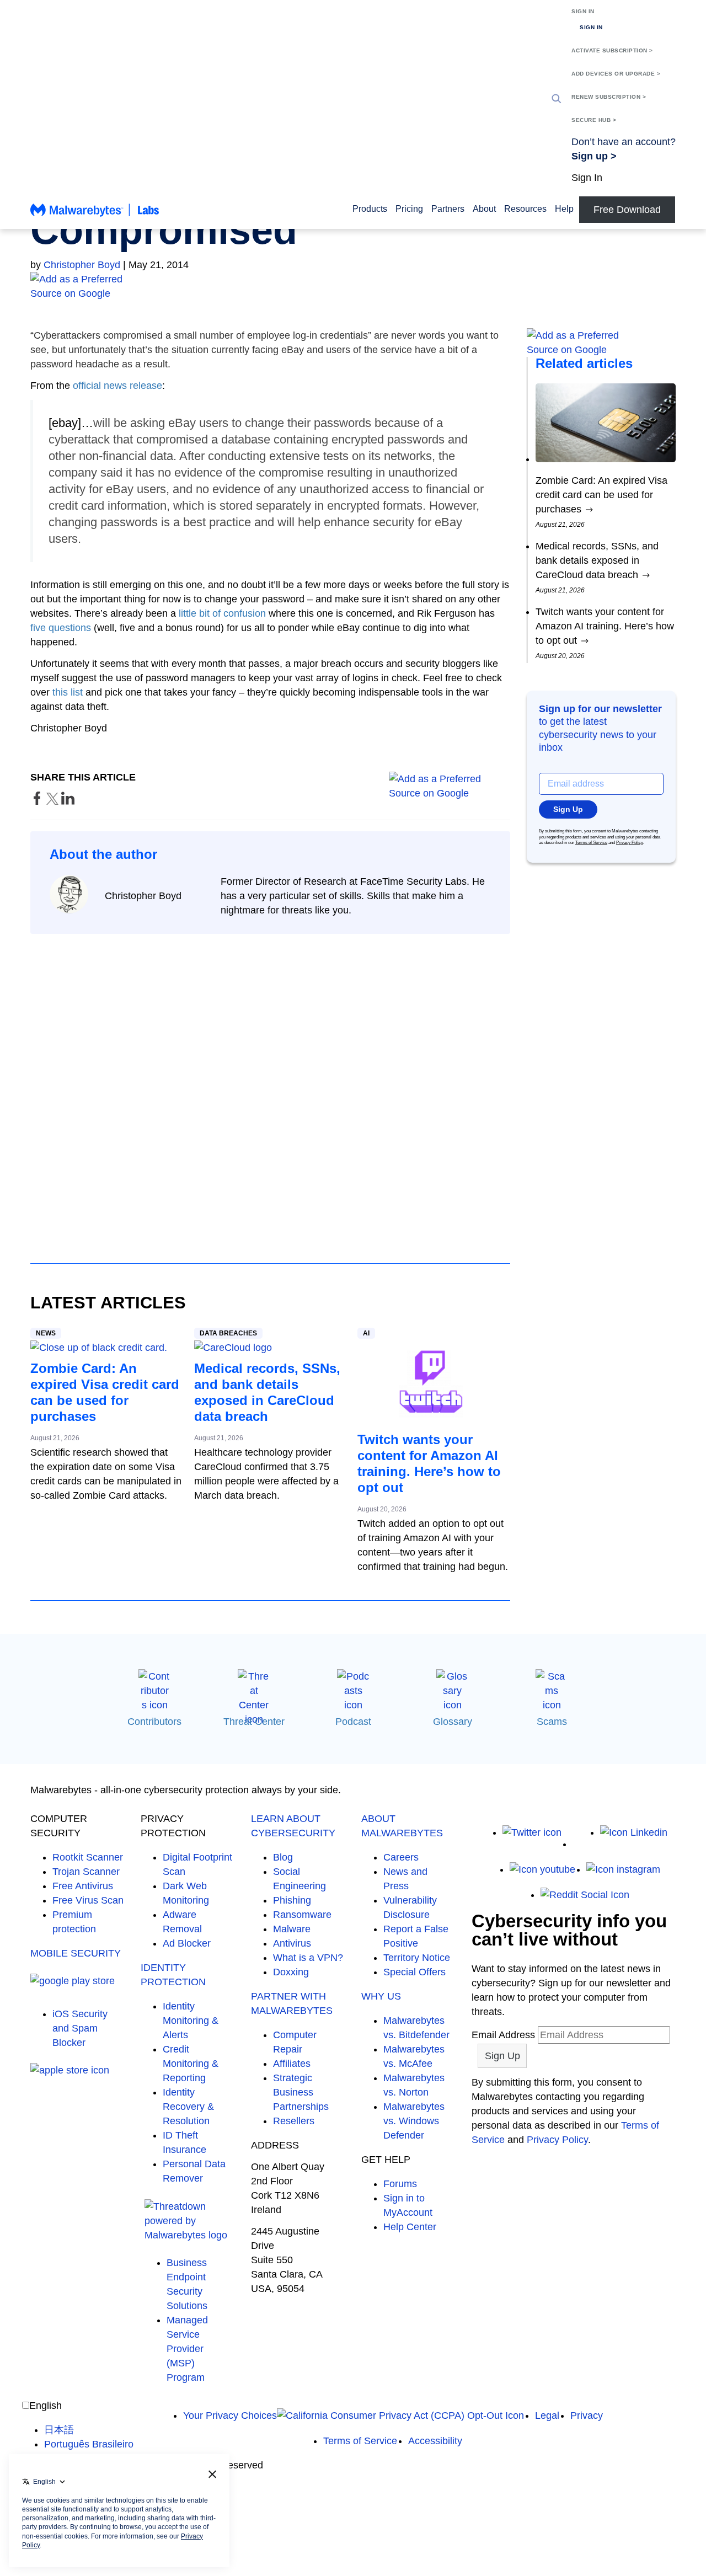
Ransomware (302, 1915)
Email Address (503, 2035)
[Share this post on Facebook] (38, 801)
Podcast (353, 1722)
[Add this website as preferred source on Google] (353, 286)
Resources (525, 209)
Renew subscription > (609, 97)
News (46, 1333)
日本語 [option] (59, 2430)
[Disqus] (270, 1088)
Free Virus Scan (88, 1900)
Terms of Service (591, 843)
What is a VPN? (308, 1958)
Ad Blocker (187, 1943)
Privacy (587, 2415)
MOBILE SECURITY (76, 1953)
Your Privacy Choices (230, 2415)
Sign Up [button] (568, 809)
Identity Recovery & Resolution (188, 2107)
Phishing (292, 1900)
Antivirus (292, 1943)
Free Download (627, 210)
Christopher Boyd (82, 265)
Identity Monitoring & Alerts (191, 2021)
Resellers (294, 2121)
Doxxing (291, 1972)
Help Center (410, 2227)
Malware (292, 1929)
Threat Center (254, 1722)
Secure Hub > (594, 120)
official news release (117, 386)
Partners (448, 209)
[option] (89, 2430)
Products (370, 209)
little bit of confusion (222, 613)
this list (68, 692)
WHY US (381, 1996)
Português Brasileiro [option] (89, 2444)
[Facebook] (581, 1844)
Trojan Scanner (86, 1872)
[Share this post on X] (54, 801)
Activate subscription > (612, 50)
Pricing (409, 209)
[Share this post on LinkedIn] (68, 801)
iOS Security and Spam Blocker (80, 2028)
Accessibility (435, 2441)
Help (564, 209)
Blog (283, 1857)
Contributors (154, 1722)
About (484, 209)
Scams (552, 1722)
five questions (61, 628)
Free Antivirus (83, 1886)
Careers (401, 1857)
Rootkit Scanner (88, 1857)
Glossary (453, 1722)
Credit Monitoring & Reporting (191, 2064)
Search (557, 99)
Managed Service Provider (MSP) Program (187, 2349)
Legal (547, 2415)
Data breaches (228, 1333)
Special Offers (414, 1972)
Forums (400, 2184)
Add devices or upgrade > (616, 74)
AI (366, 1333)
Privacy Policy (629, 843)
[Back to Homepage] (95, 215)
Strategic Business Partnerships (301, 2092)
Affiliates (292, 2064)
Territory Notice (417, 1958)
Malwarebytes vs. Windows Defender (414, 2121)
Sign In (583, 11)
